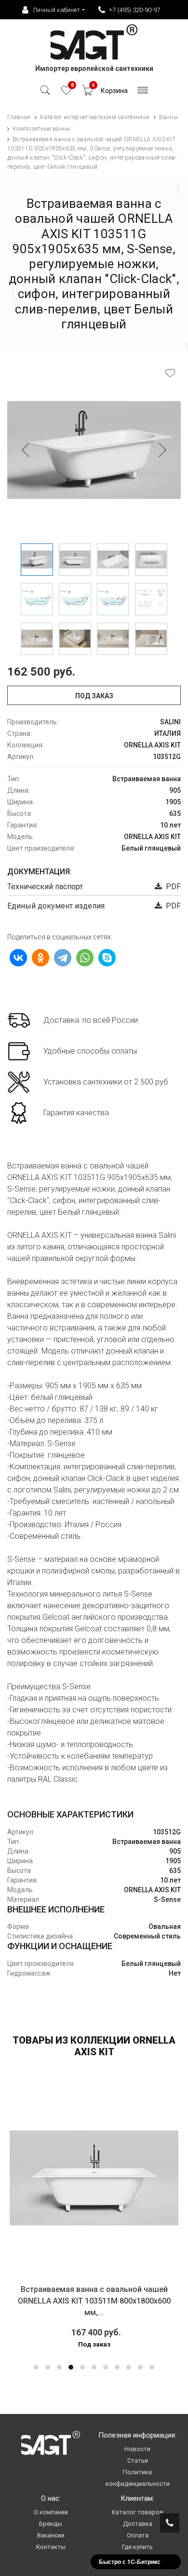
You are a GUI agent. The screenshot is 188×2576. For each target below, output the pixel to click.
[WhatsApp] (85, 958)
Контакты (51, 2547)
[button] (36, 2367)
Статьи (138, 2461)
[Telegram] (63, 958)
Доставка (138, 2524)
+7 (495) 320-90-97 (134, 10)
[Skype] (107, 958)
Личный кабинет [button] (56, 10)
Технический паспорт (45, 887)
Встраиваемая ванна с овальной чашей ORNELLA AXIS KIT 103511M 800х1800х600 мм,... (94, 2301)
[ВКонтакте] (18, 958)
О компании (51, 2512)
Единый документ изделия (56, 906)
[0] (66, 93)
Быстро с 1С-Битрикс (130, 2562)
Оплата (138, 2535)
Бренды (51, 2524)
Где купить (137, 2547)
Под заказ (94, 696)
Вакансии (51, 2535)
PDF (171, 887)
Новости (137, 2449)
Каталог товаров (138, 2512)
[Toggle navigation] (143, 93)
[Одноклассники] (40, 958)
